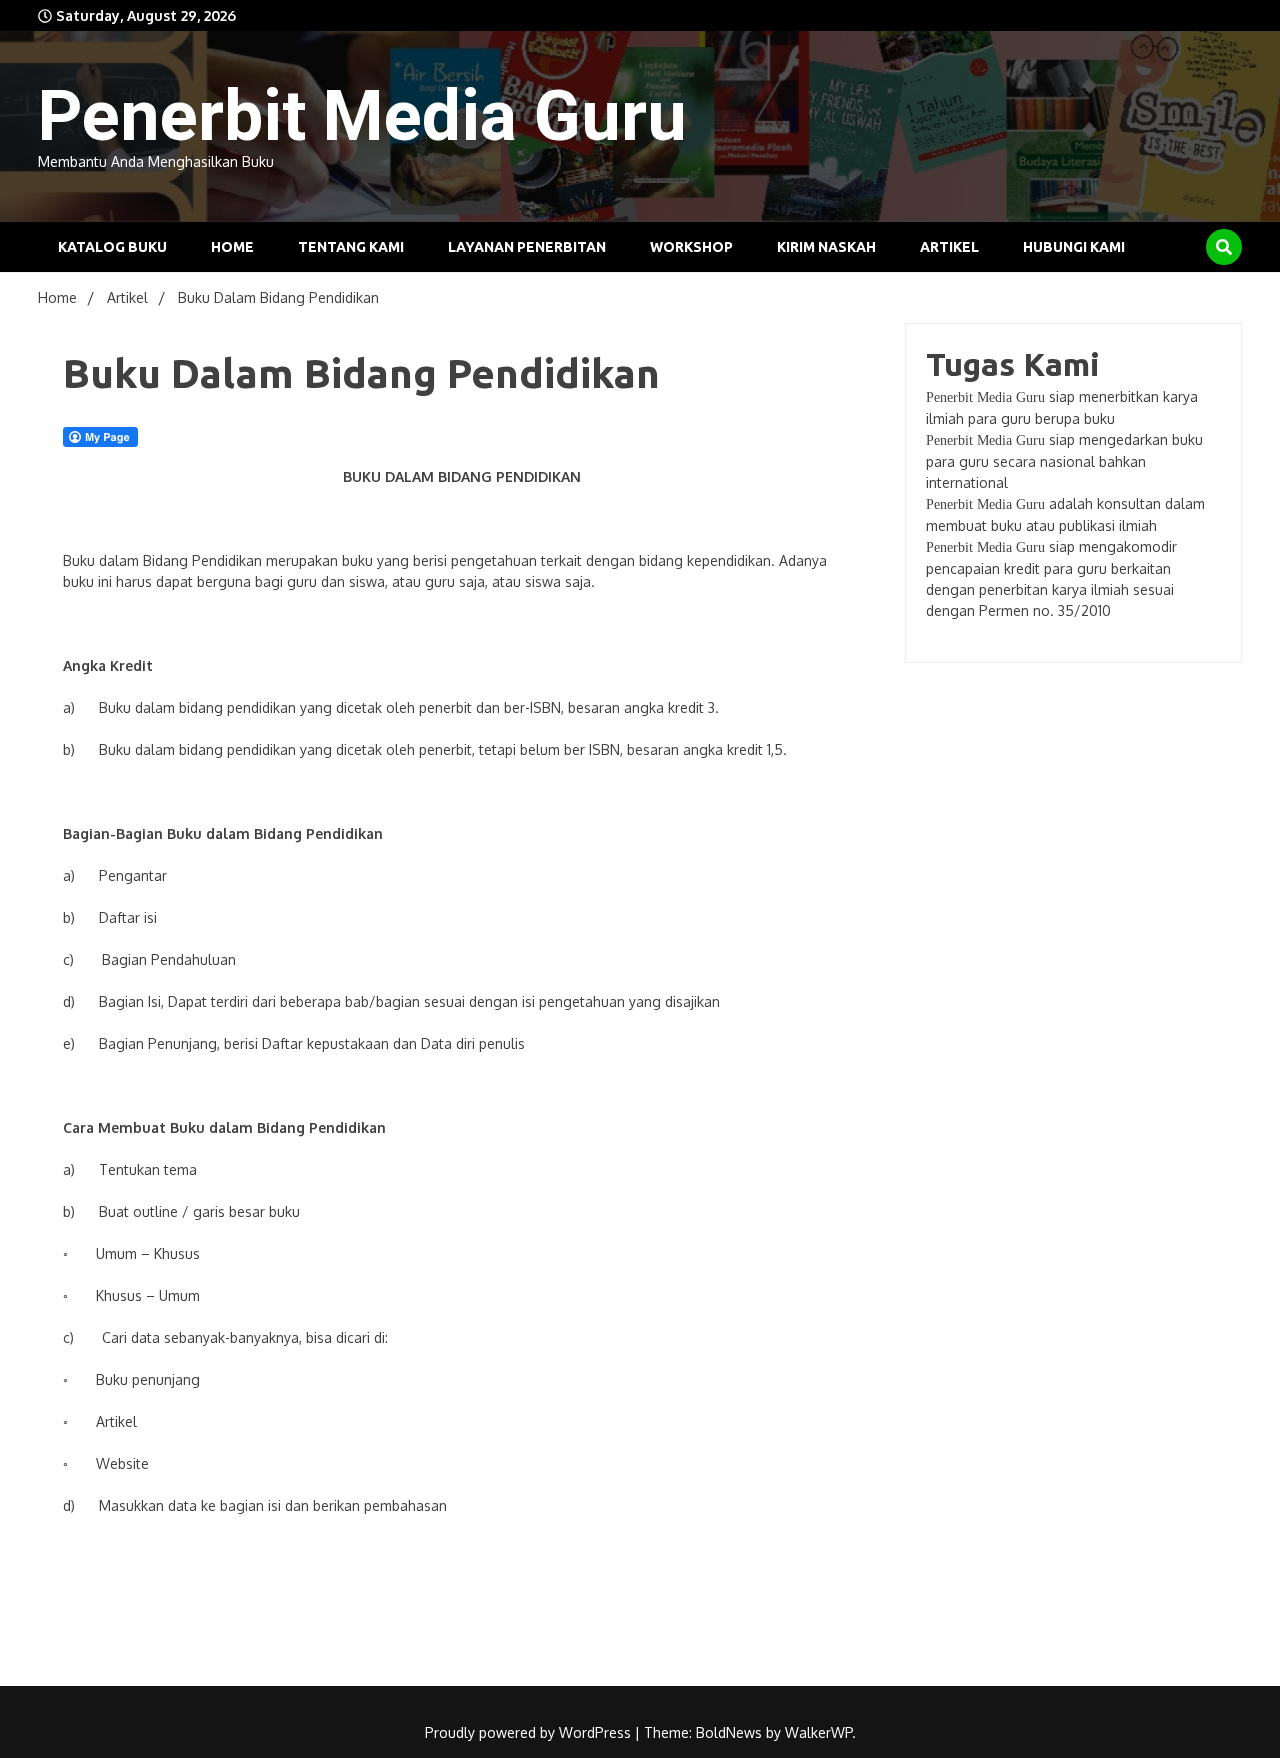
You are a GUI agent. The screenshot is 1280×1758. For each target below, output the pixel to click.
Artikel (949, 247)
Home (232, 247)
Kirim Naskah (826, 247)
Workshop (691, 247)
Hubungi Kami (1074, 247)
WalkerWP (818, 1732)
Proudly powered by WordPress (530, 1732)
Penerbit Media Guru (362, 116)
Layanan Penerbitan (527, 247)
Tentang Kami (351, 247)
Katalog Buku (112, 247)
